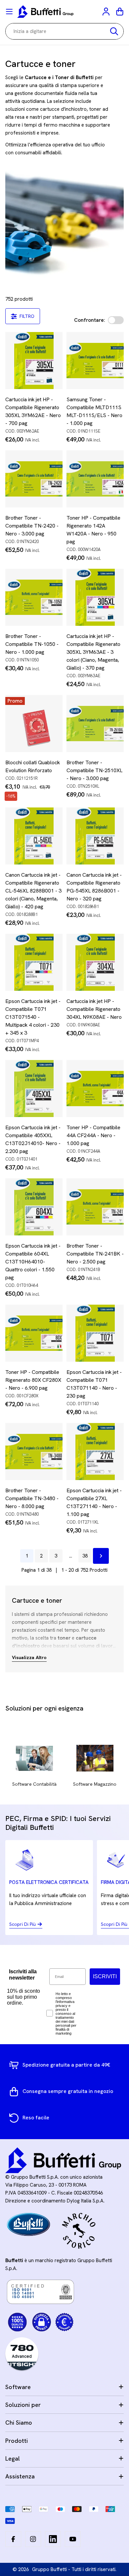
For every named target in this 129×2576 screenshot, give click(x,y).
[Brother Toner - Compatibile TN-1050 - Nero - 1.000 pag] (34, 597)
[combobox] (64, 31)
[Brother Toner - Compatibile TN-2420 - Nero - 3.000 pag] (34, 479)
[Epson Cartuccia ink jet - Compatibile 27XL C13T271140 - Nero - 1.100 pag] (95, 1452)
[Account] (107, 12)
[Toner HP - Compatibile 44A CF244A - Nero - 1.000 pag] (95, 1089)
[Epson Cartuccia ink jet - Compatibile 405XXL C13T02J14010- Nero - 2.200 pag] (34, 1089)
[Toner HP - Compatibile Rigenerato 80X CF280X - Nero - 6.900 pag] (34, 1333)
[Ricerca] (114, 31)
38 (85, 1556)
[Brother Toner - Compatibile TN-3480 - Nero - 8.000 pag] (34, 1452)
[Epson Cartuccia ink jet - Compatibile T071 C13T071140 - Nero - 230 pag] (95, 1333)
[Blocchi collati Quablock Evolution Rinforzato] (34, 724)
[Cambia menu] (9, 12)
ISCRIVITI (105, 1976)
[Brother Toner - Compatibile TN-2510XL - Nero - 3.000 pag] (95, 724)
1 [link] (27, 1556)
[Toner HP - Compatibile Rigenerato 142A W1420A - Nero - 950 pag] (95, 479)
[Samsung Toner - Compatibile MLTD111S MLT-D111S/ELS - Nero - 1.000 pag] (95, 361)
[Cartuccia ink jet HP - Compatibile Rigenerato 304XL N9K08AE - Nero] (95, 962)
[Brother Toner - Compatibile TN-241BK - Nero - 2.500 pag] (95, 1207)
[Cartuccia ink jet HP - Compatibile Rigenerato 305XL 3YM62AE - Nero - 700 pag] (34, 361)
